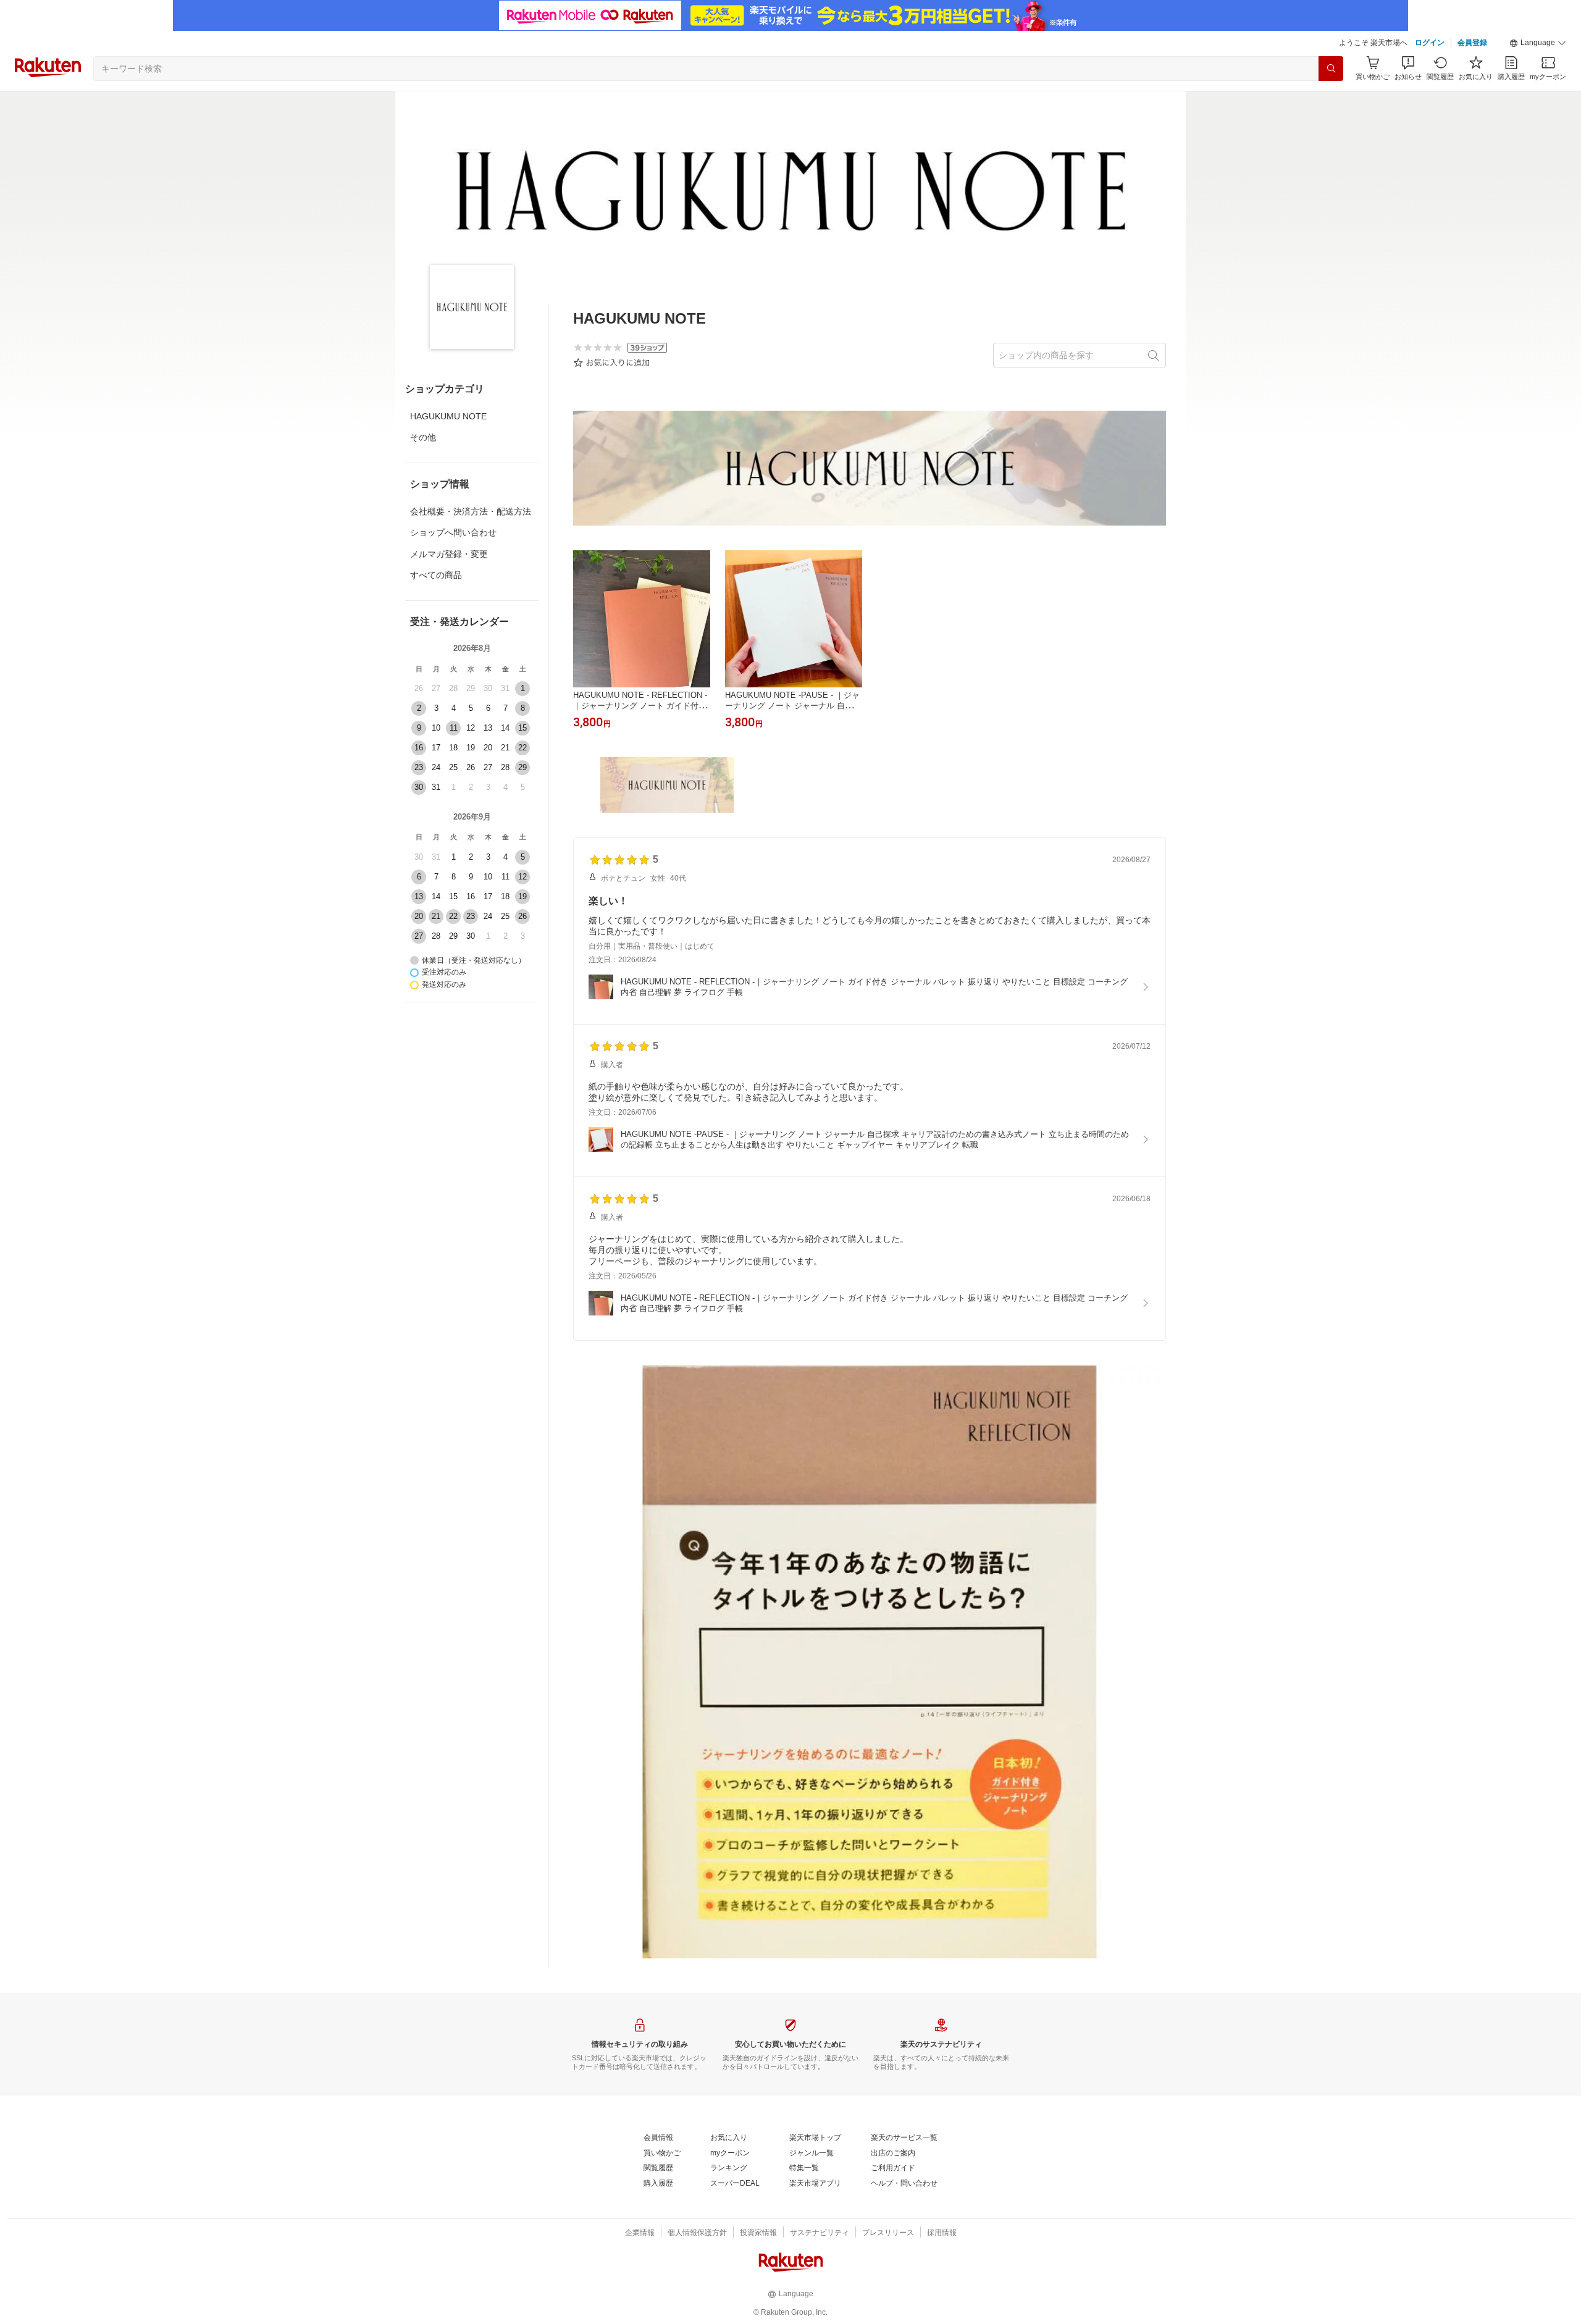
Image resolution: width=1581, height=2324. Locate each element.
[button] (1538, 43)
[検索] (1331, 69)
